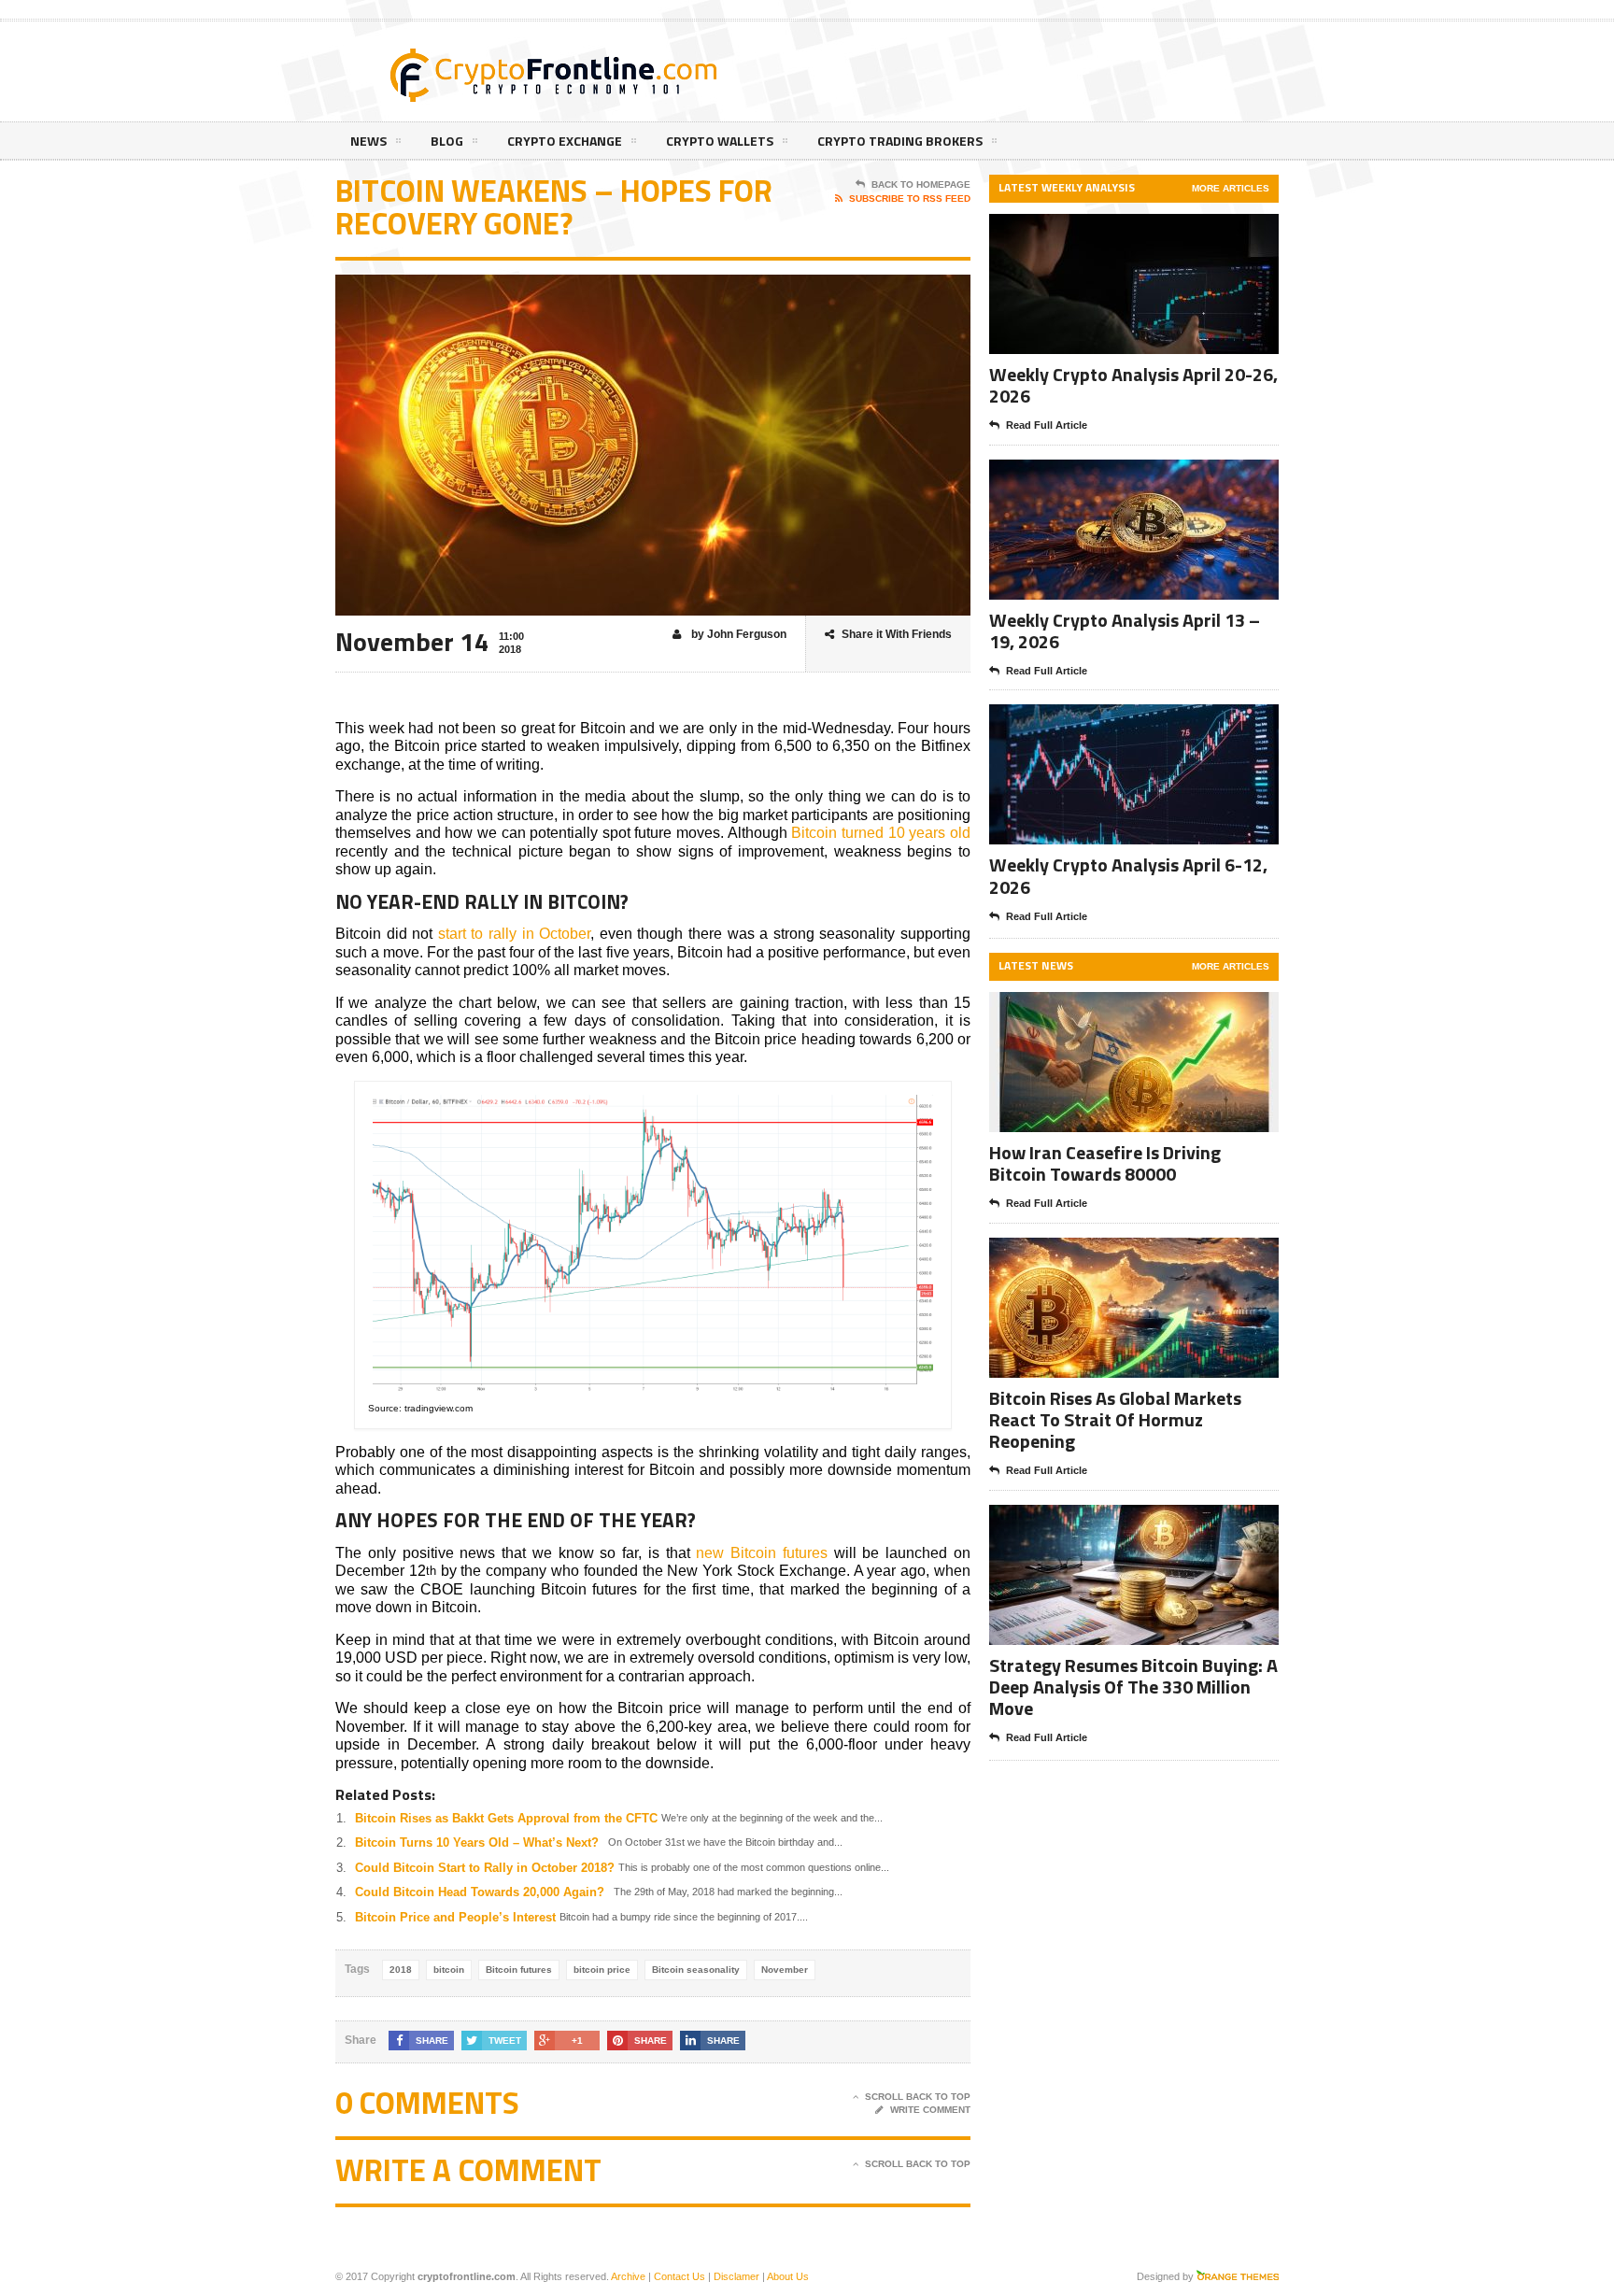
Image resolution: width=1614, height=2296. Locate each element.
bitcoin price (602, 1970)
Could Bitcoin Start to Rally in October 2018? (485, 1868)
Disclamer (736, 2276)
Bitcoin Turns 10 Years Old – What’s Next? (477, 1842)
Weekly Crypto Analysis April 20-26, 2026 (1133, 385)
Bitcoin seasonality (696, 1970)
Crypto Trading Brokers (900, 141)
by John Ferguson (737, 634)
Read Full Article (1047, 425)
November (785, 1970)
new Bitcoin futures (762, 1553)
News (368, 141)
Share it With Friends (897, 634)
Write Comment (930, 2110)
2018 (401, 1970)
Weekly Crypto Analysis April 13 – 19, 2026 (1125, 631)
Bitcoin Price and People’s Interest (455, 1917)
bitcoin (449, 1970)
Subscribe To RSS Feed (910, 198)
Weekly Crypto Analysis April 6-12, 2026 (1128, 875)
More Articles (1231, 188)
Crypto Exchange (565, 141)
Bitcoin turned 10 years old (881, 833)
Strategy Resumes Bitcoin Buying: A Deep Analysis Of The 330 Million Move (1133, 1687)
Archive (628, 2276)
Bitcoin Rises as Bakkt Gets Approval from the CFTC (506, 1818)
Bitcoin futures (519, 1970)
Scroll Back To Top (918, 2097)
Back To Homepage (921, 184)
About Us (788, 2276)
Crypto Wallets (720, 141)
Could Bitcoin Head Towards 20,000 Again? (480, 1892)
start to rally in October (514, 934)
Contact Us (680, 2276)
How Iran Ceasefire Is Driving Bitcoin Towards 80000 (1105, 1163)
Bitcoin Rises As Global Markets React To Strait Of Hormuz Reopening (1115, 1419)
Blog (447, 141)
